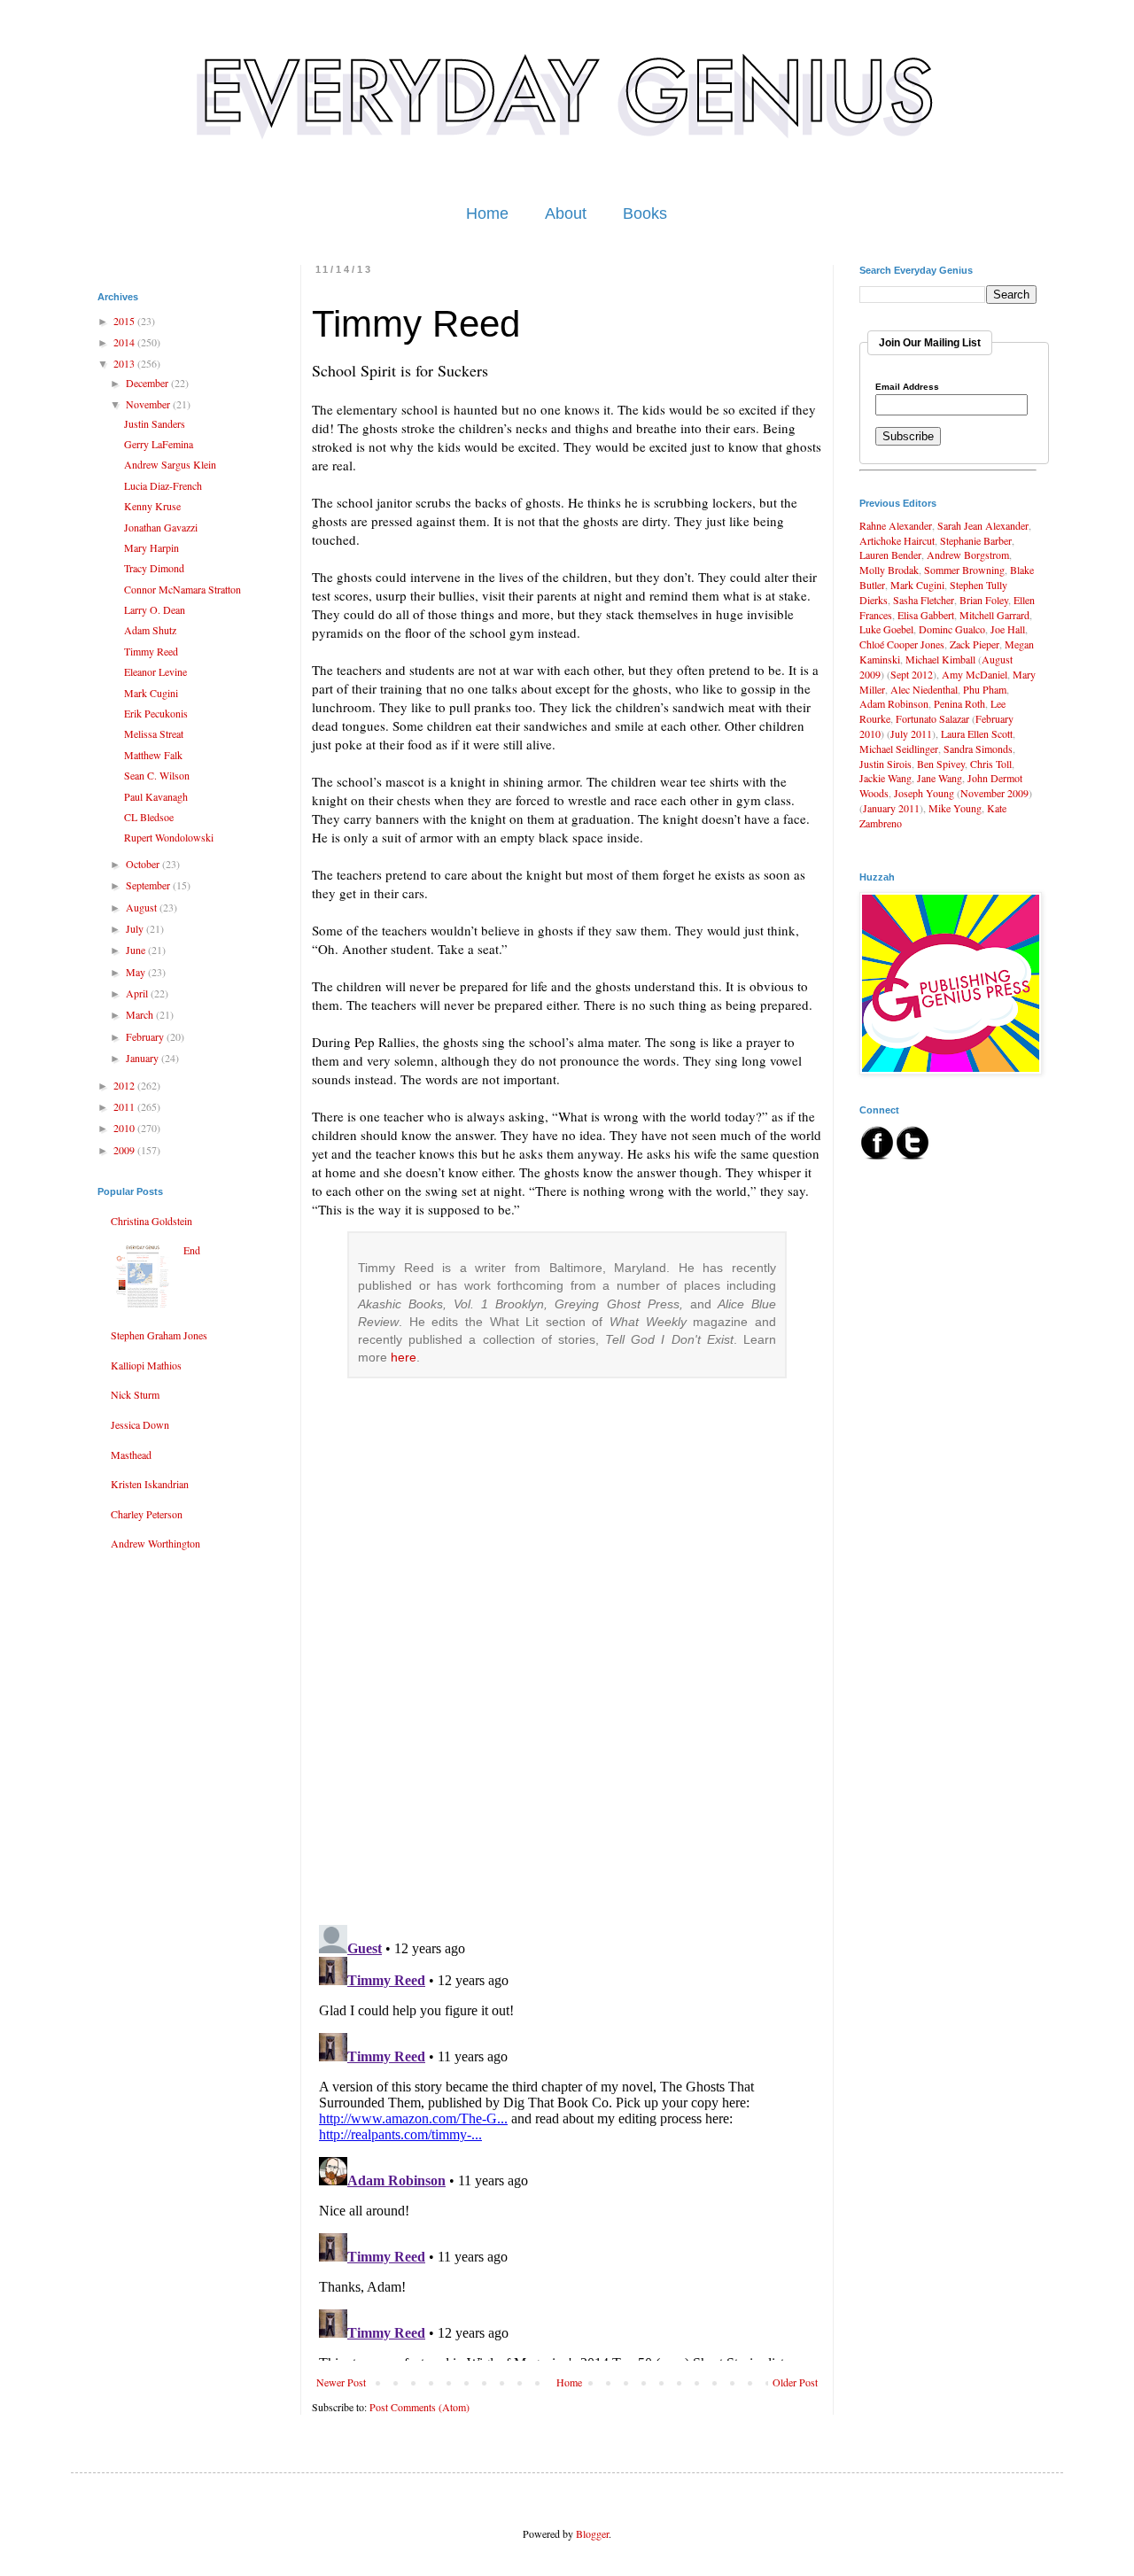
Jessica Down (140, 1424)
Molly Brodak (889, 570)
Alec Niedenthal (924, 689)
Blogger (592, 2533)
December (148, 383)
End (192, 1250)
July (136, 928)
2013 (125, 363)
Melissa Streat (154, 733)
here (404, 1358)
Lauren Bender (890, 555)
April (138, 993)
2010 (125, 1128)
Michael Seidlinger (899, 749)
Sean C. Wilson (157, 775)
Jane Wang (940, 778)
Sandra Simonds (978, 749)
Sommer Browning (964, 570)
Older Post (795, 2382)
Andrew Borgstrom (968, 555)
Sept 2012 (912, 674)
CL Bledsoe (149, 817)
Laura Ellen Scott (977, 733)
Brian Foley (984, 600)
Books (645, 213)
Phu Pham (985, 689)
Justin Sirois (885, 764)
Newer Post (341, 2382)
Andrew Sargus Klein (170, 464)
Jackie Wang (885, 778)
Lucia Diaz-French (163, 485)
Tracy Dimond (154, 568)
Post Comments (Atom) (419, 2407)
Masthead (131, 1455)
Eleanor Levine (155, 671)
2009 (125, 1150)
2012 (125, 1085)
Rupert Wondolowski (169, 837)
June (137, 950)
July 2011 (911, 733)
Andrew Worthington (155, 1543)
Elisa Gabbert (926, 615)
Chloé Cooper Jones (902, 644)
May (137, 972)
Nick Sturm (135, 1394)
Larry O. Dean (155, 609)
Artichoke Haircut (897, 540)
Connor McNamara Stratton (183, 589)
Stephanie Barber (976, 540)
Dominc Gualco (952, 629)
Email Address (907, 387)
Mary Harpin (151, 547)
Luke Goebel (886, 629)
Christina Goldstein (151, 1221)
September (149, 885)
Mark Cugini (151, 693)
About (566, 213)
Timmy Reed (151, 651)
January (144, 1058)
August (143, 907)
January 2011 (891, 808)
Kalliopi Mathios (146, 1365)
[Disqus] (567, 1682)
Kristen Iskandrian (150, 1484)
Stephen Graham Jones (159, 1335)
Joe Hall (1008, 629)
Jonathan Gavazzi (161, 527)
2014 (125, 342)
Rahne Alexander (896, 525)
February (146, 1036)
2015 (125, 321)
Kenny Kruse (152, 506)
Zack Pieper (975, 644)
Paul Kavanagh (156, 796)
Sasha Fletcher (924, 600)
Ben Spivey (941, 764)
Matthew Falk (153, 755)
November (149, 404)
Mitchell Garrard (994, 615)
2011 (125, 1106)
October (144, 864)
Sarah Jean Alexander (983, 525)
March (141, 1014)
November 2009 (994, 793)
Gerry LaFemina (159, 444)
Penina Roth (959, 703)
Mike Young (955, 808)
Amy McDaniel (975, 674)
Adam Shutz (150, 630)
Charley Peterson (147, 1514)
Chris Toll (991, 764)
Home (487, 213)
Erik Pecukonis (156, 713)
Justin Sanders (155, 423)
